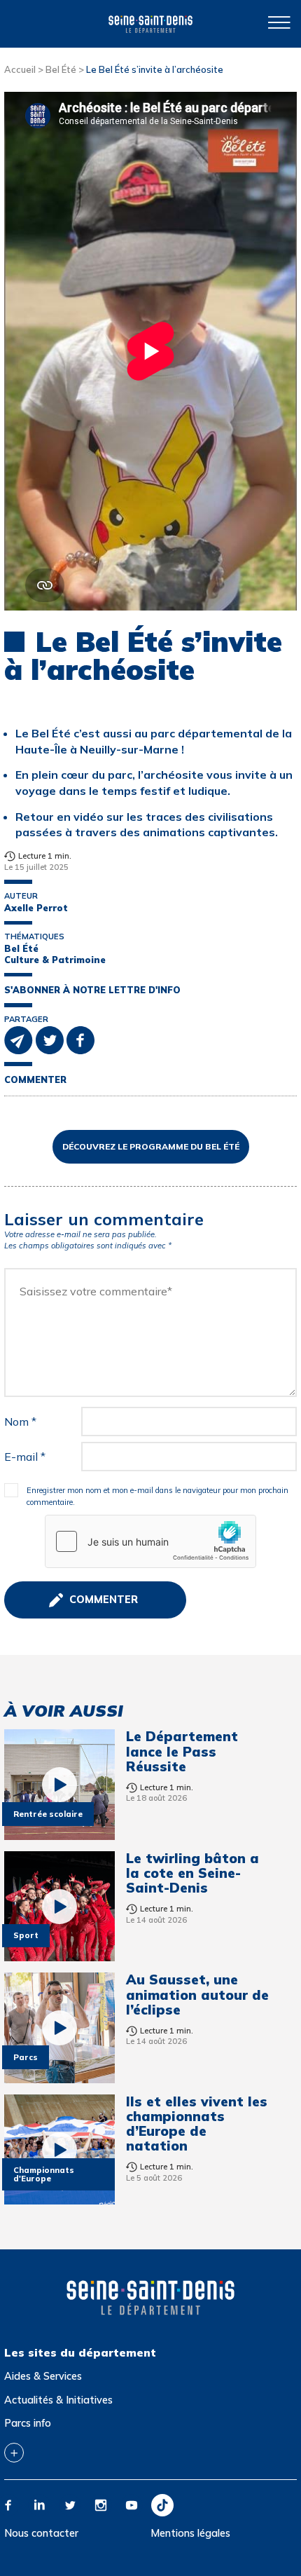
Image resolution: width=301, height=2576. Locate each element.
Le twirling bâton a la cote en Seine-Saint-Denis (192, 1873)
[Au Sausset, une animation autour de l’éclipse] (59, 2028)
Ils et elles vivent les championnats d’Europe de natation (197, 2124)
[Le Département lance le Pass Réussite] (59, 1785)
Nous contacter (41, 2533)
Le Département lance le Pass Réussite (182, 1751)
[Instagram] (101, 2505)
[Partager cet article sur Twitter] (51, 1039)
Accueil (20, 69)
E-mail (25, 1457)
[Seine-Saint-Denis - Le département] (150, 23)
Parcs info (28, 2423)
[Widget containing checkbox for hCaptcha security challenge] (150, 1541)
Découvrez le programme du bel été (151, 1146)
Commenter (35, 1080)
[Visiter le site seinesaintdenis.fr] (150, 2298)
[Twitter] (70, 2505)
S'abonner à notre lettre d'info (92, 990)
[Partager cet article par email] (20, 1039)
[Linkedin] (39, 2505)
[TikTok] (162, 2505)
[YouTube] (132, 2505)
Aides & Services (43, 2376)
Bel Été (61, 69)
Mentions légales (190, 2533)
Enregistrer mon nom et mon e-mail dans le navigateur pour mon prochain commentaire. (157, 1497)
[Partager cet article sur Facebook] (80, 1039)
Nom (20, 1422)
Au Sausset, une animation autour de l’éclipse (197, 1995)
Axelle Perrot (36, 908)
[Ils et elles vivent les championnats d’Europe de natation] (59, 2150)
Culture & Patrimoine (55, 960)
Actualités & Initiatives (58, 2400)
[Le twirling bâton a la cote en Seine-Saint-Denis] (59, 1907)
